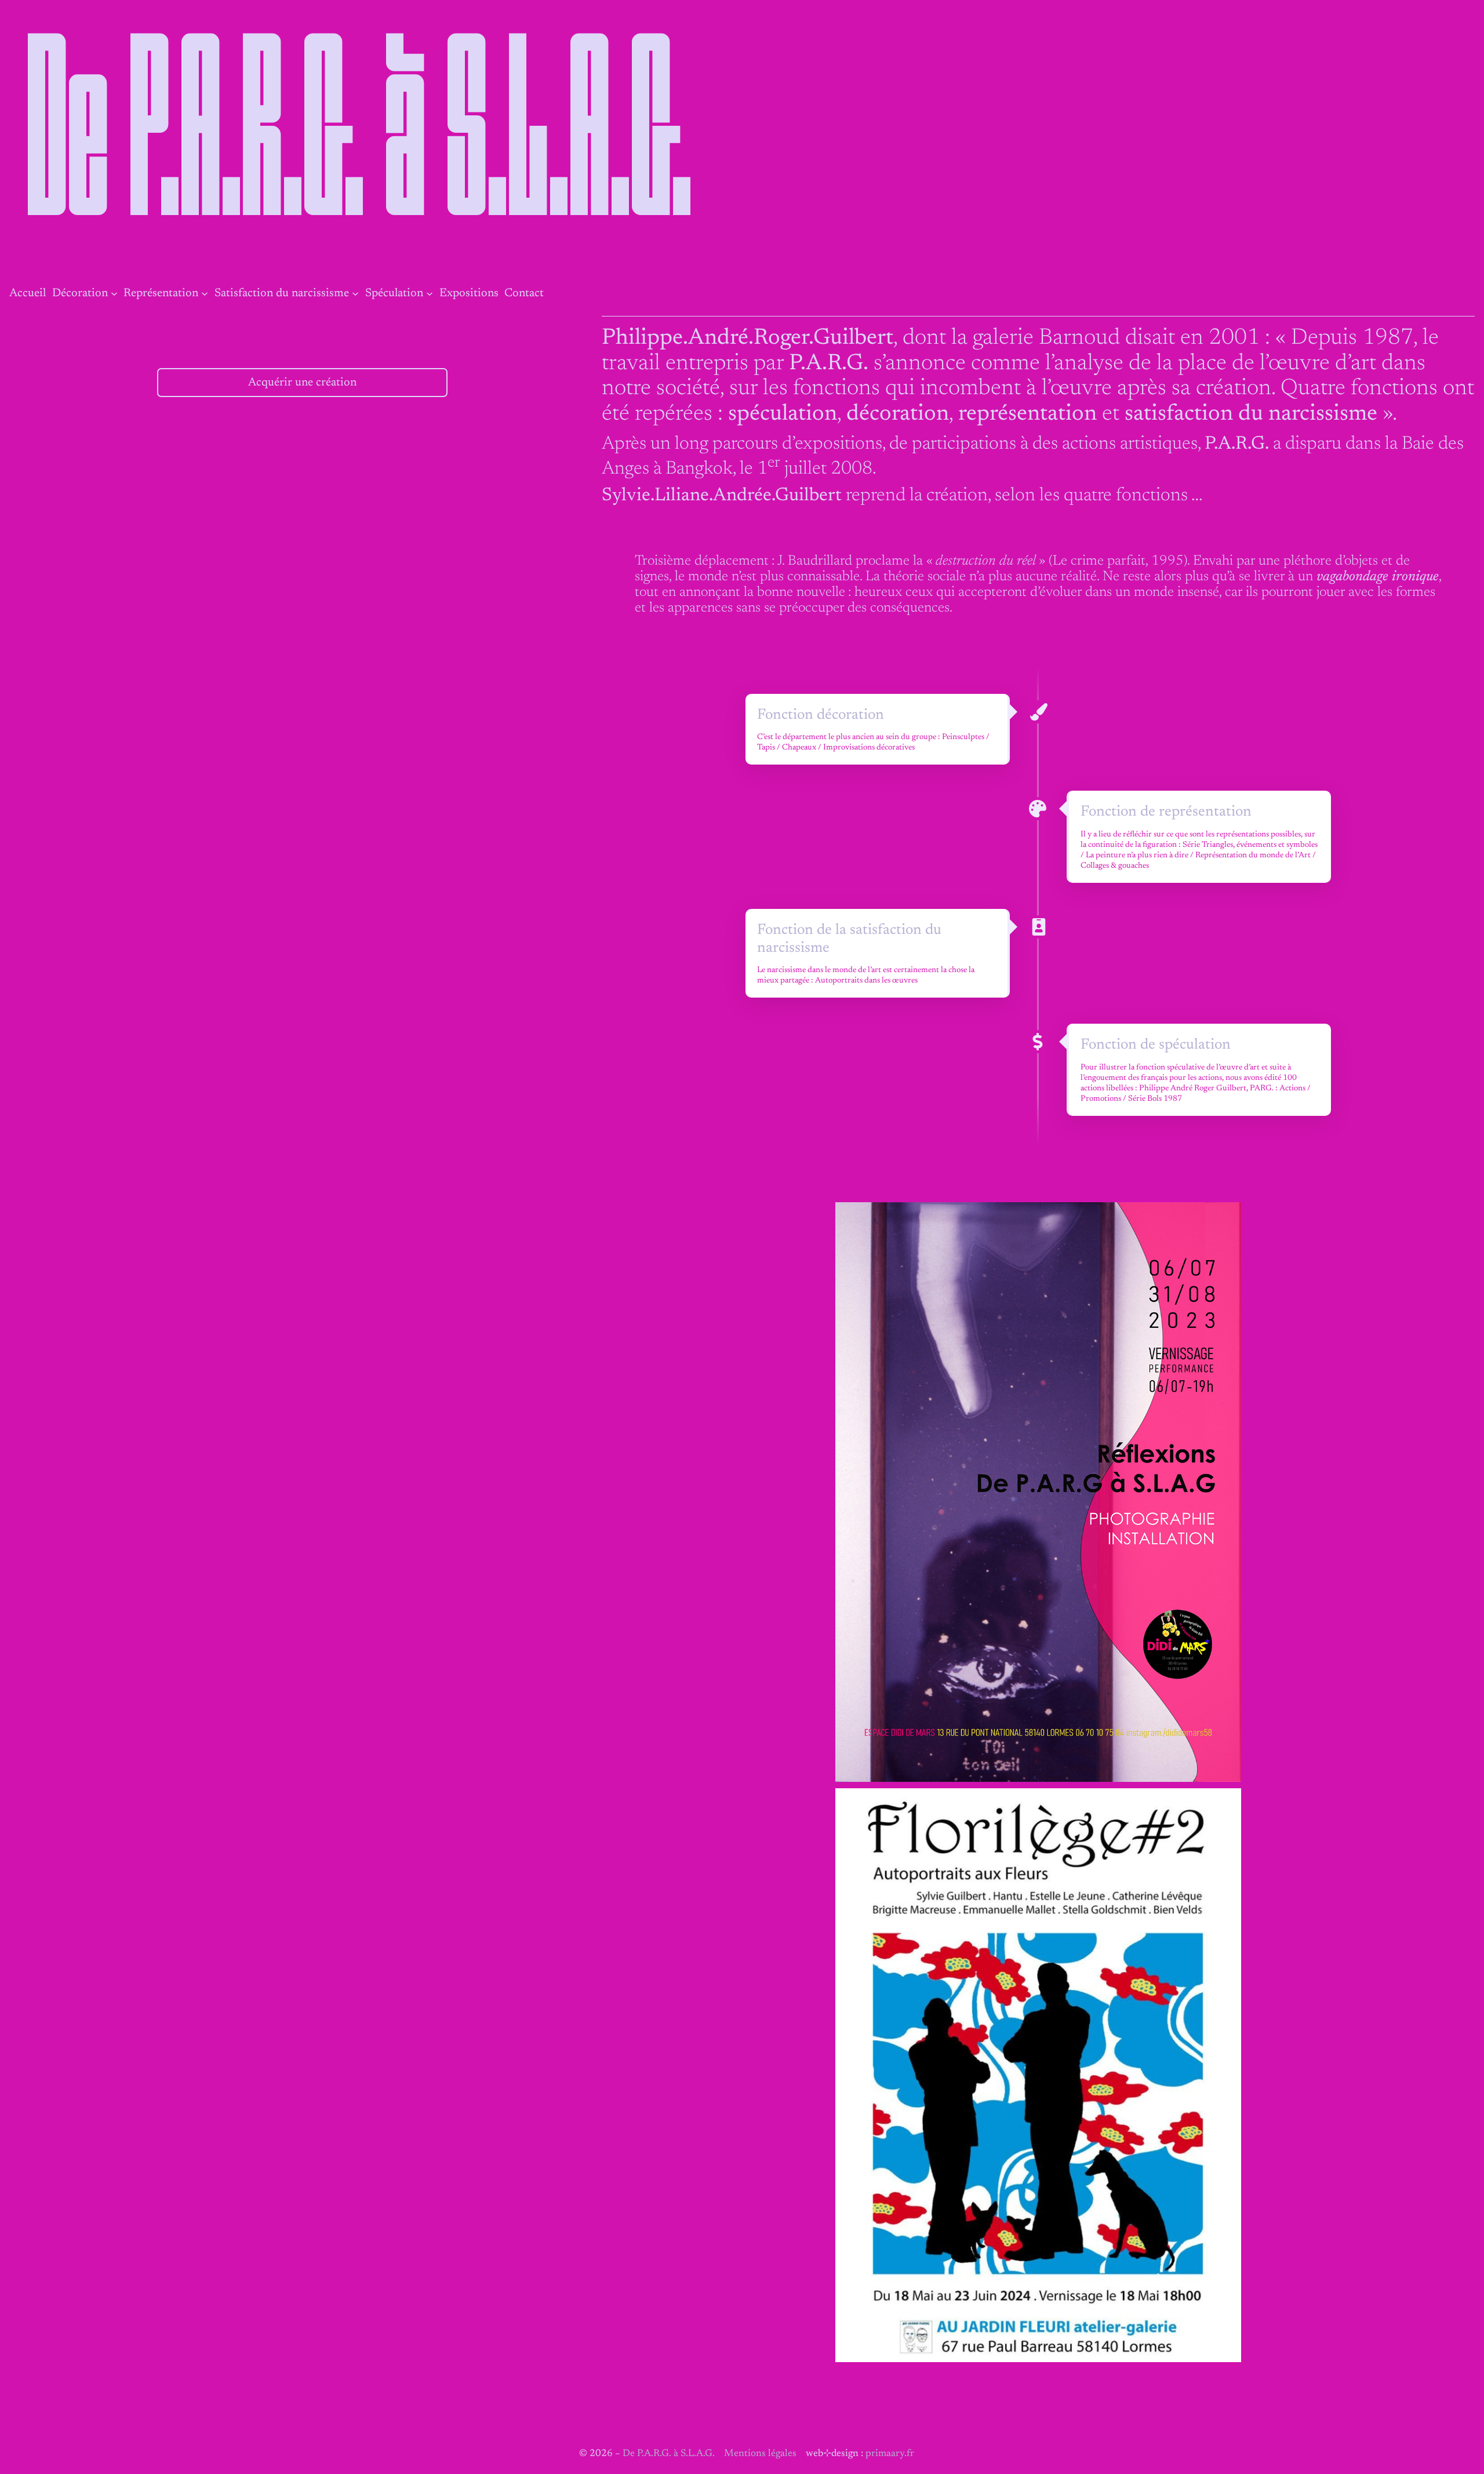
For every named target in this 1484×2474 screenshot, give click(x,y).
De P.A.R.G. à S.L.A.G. (361, 145)
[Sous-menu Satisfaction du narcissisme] (355, 293)
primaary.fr (890, 2454)
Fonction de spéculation (1156, 1045)
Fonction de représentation (1166, 812)
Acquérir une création (302, 383)
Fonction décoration (821, 715)
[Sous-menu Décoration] (114, 293)
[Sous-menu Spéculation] (430, 293)
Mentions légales (760, 2454)
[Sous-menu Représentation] (205, 293)
